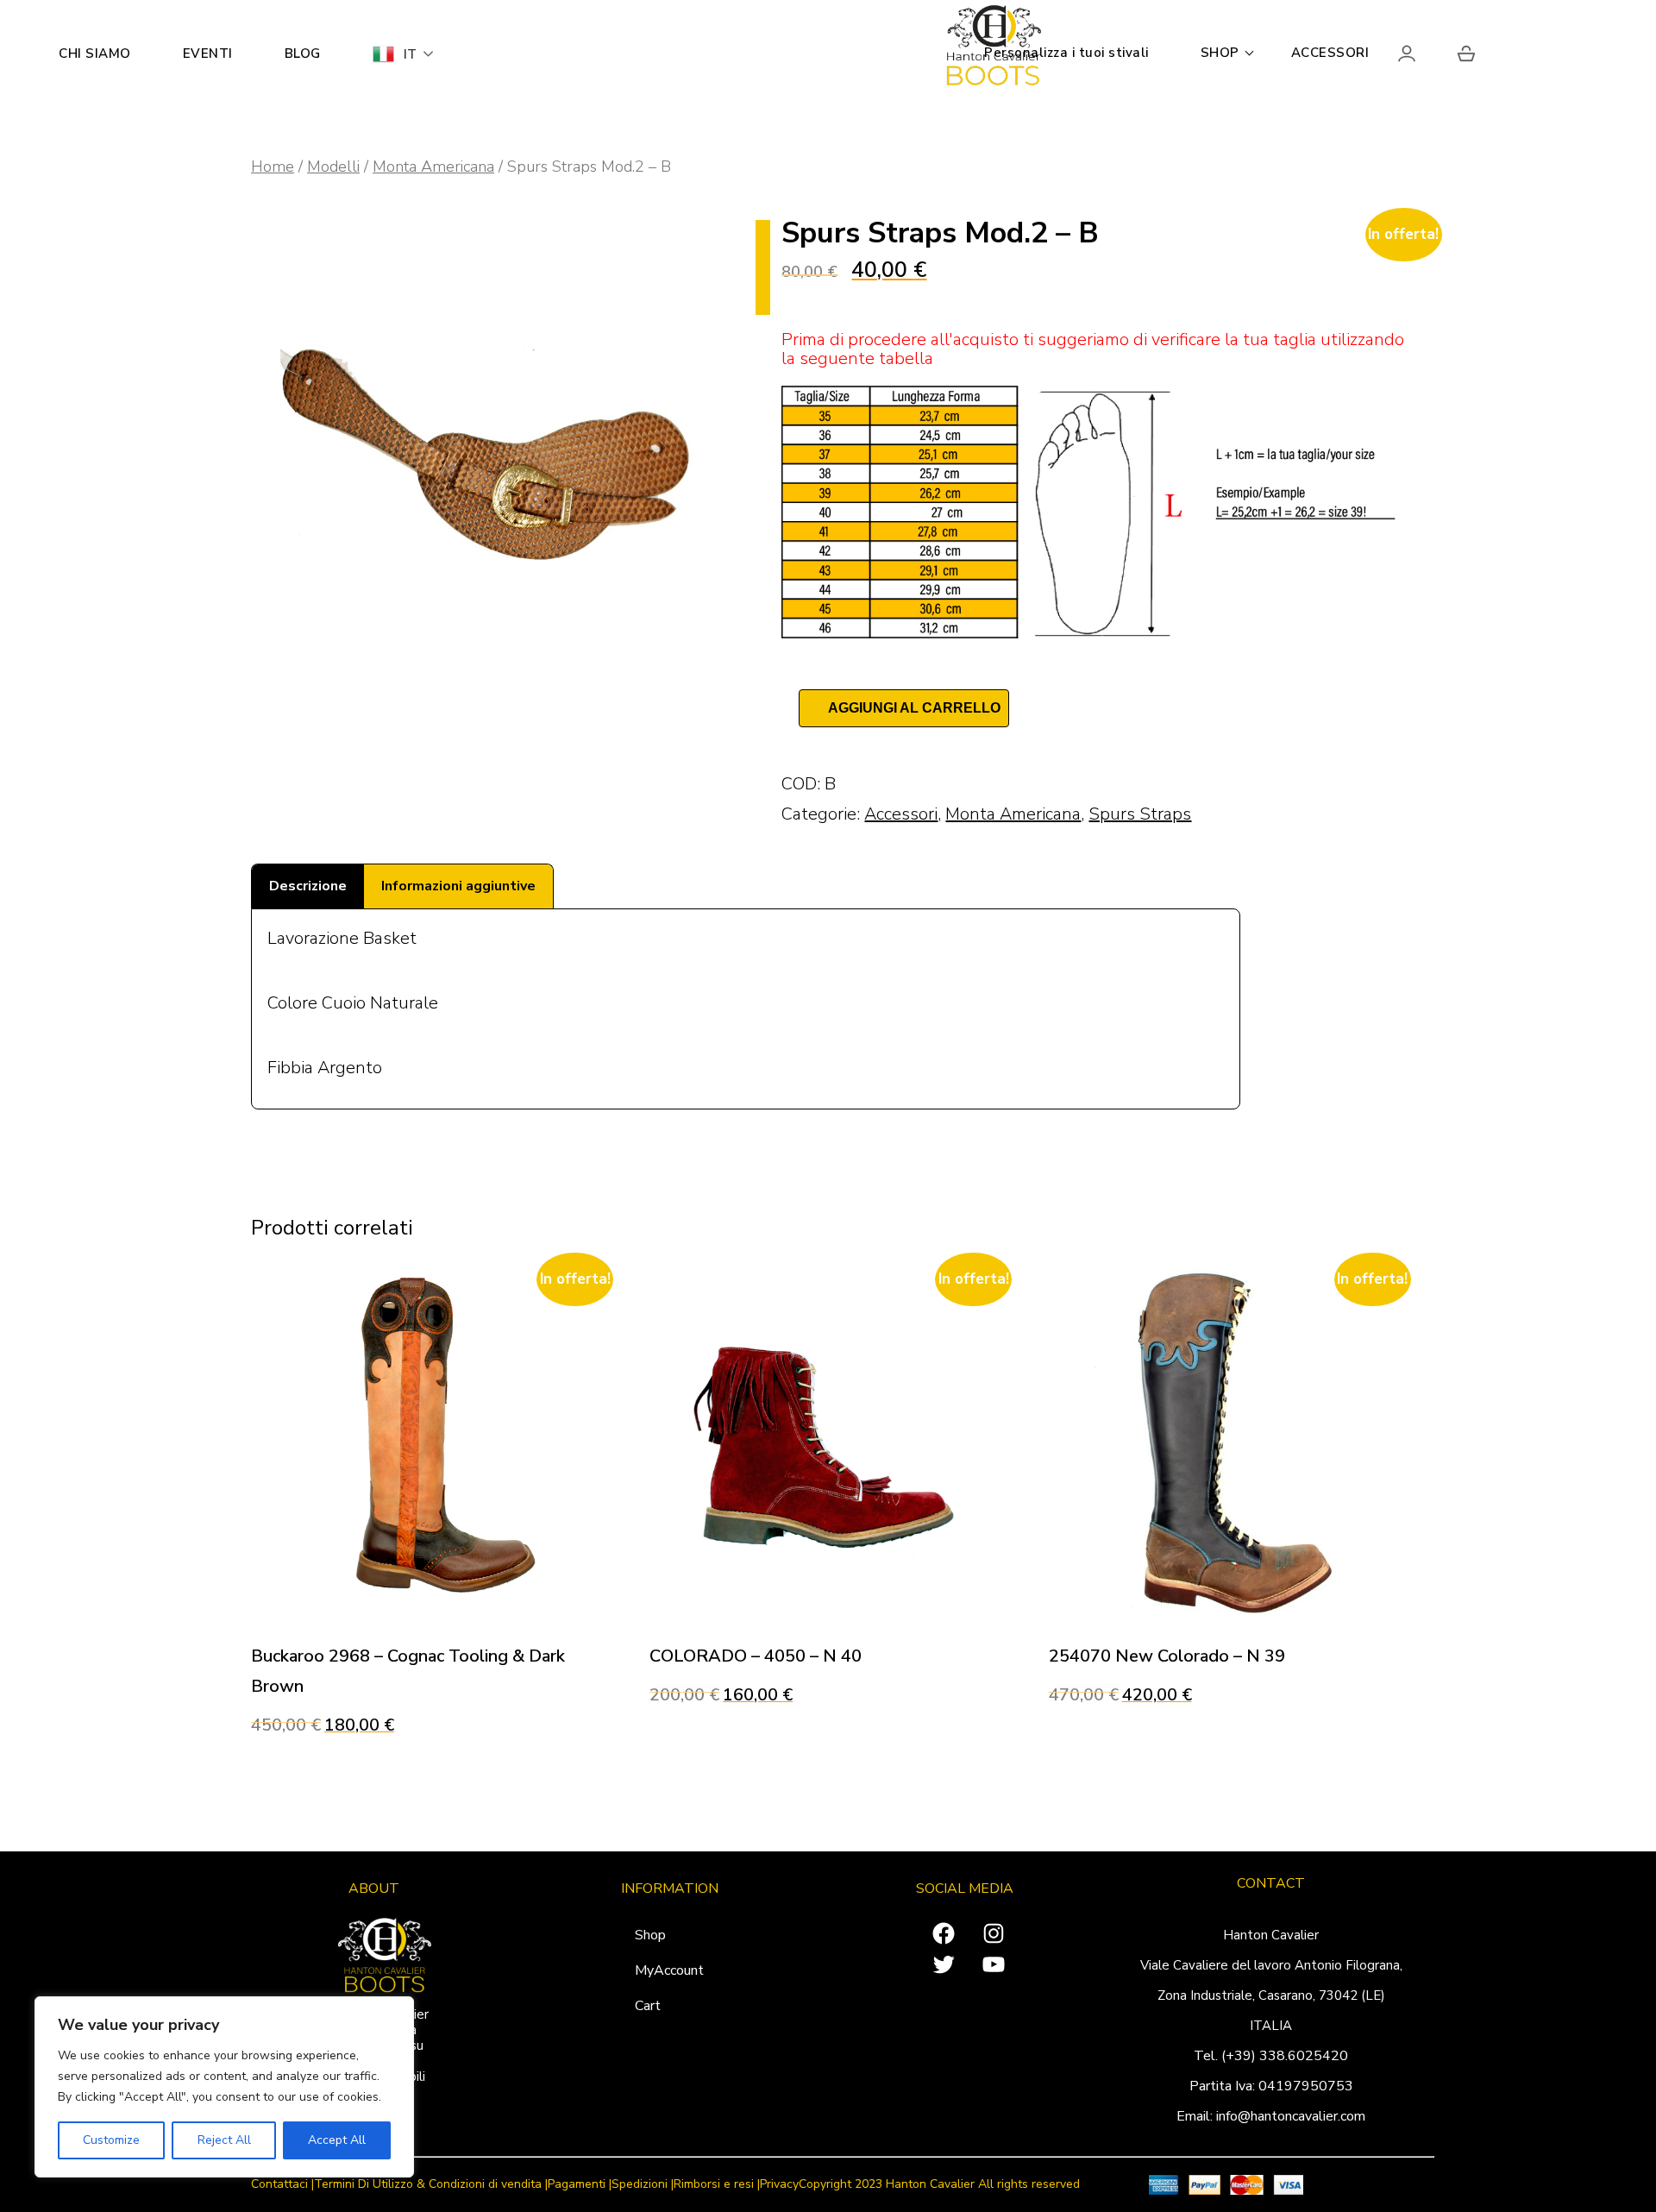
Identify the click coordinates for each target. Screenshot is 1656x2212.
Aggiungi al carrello (914, 708)
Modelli (333, 166)
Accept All (337, 2140)
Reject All (224, 2140)
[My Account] (1422, 57)
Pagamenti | (580, 2185)
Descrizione (308, 886)
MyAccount (669, 1970)
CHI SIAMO (95, 53)
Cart (648, 2006)
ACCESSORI (1330, 53)
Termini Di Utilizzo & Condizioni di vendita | (431, 2185)
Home (273, 166)
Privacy (779, 2185)
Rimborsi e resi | (717, 2185)
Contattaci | (282, 2185)
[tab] (308, 886)
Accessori (901, 814)
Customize (111, 2140)
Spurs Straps (1140, 814)
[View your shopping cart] (1466, 57)
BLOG (303, 53)
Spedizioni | (643, 2185)
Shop (650, 1935)
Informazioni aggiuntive (458, 886)
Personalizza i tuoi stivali (1066, 53)
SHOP (1220, 53)
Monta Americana (433, 166)
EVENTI (208, 53)
